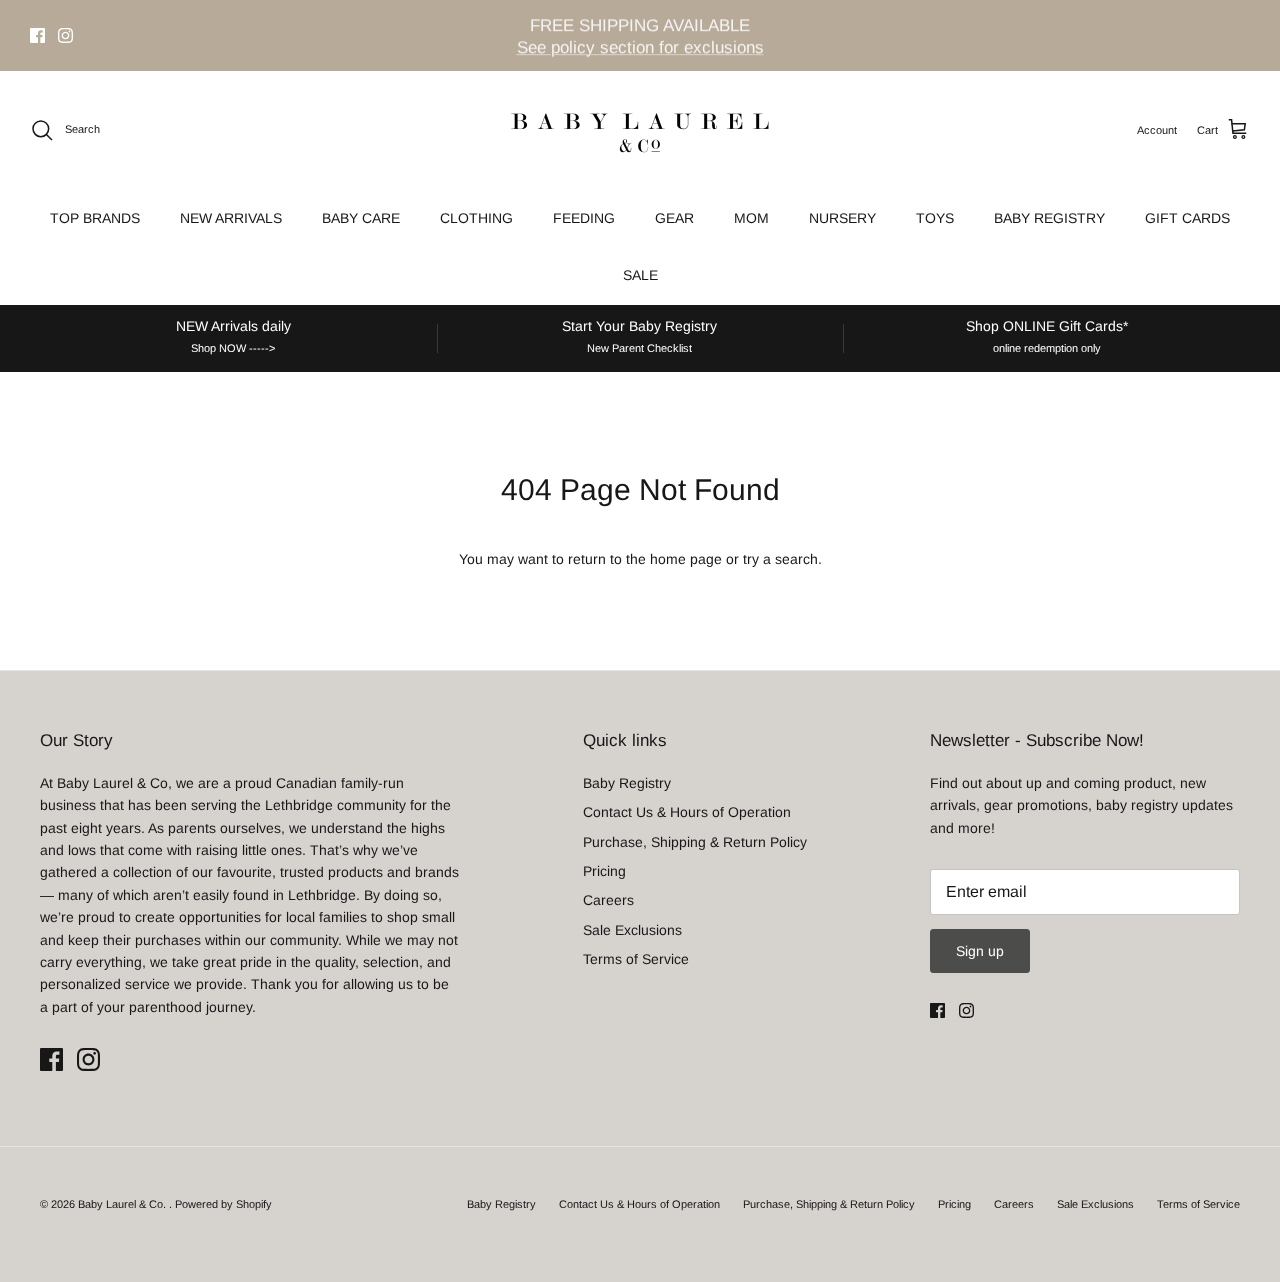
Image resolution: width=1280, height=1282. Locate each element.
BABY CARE (361, 218)
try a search (780, 559)
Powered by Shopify (223, 1204)
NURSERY (842, 218)
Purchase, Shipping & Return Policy (695, 842)
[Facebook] (37, 35)
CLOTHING (476, 218)
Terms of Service (636, 959)
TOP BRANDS (95, 218)
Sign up (980, 951)
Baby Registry (627, 783)
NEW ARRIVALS (231, 218)
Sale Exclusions (632, 930)
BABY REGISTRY (1049, 218)
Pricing (604, 871)
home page (686, 559)
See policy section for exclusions (640, 46)
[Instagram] (65, 35)
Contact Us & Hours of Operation (687, 812)
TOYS (935, 218)
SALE (640, 275)
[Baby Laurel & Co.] (640, 130)
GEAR (674, 218)
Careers (608, 900)
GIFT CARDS (1187, 218)
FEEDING (584, 218)
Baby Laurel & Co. (123, 1204)
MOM (751, 218)
